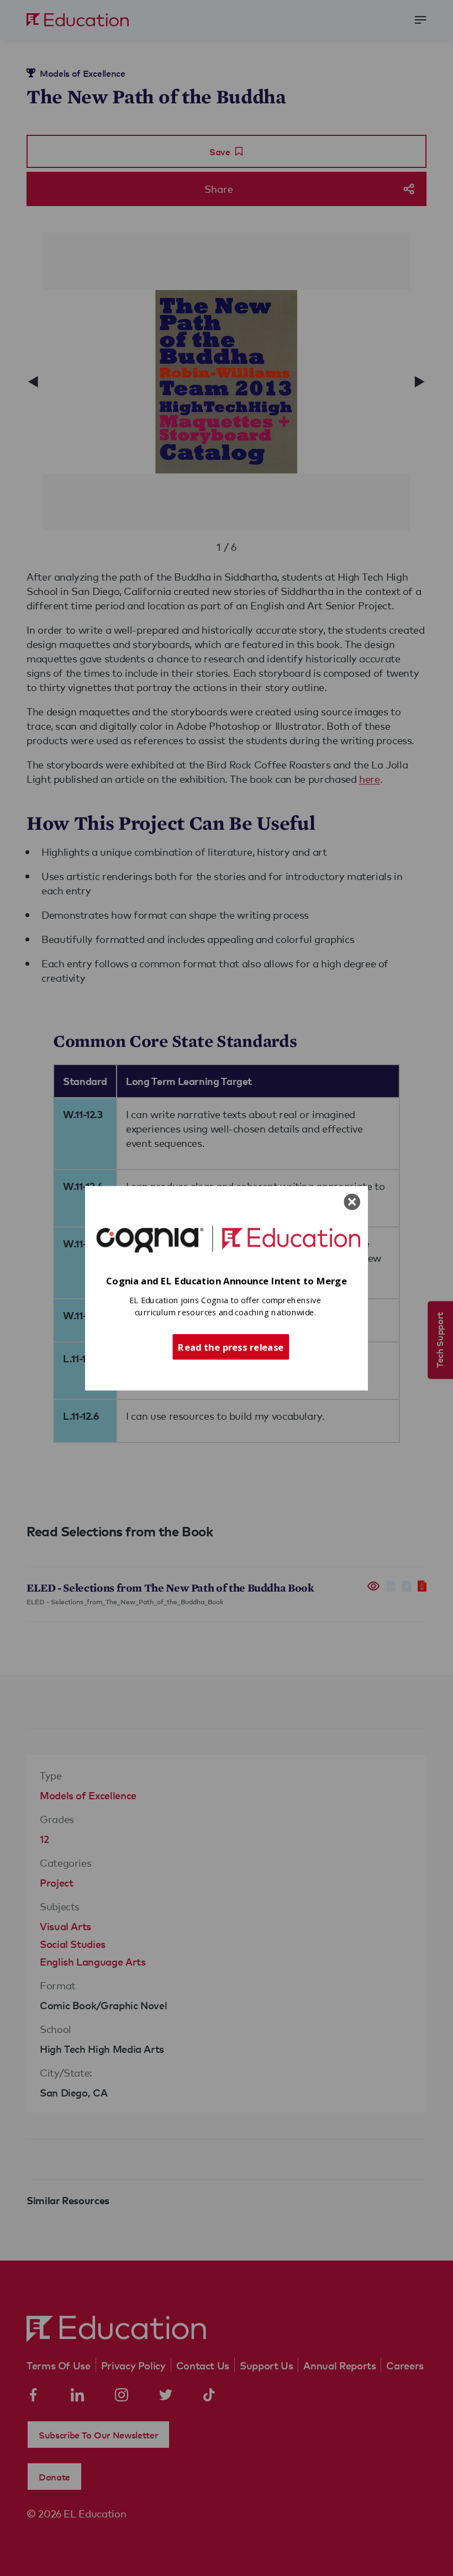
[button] (227, 1281)
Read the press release (231, 1346)
